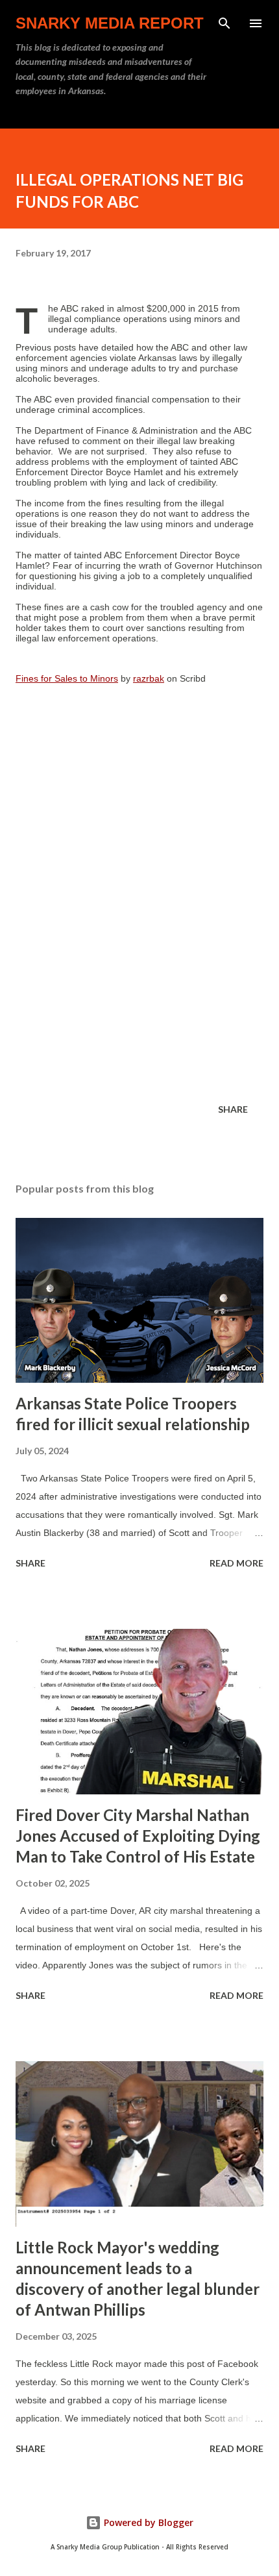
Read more (237, 1563)
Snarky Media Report (110, 23)
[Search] (224, 23)
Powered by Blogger (147, 2522)
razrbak (149, 678)
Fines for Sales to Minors (67, 678)
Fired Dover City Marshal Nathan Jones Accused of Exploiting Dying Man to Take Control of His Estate (138, 1836)
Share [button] (233, 1109)
